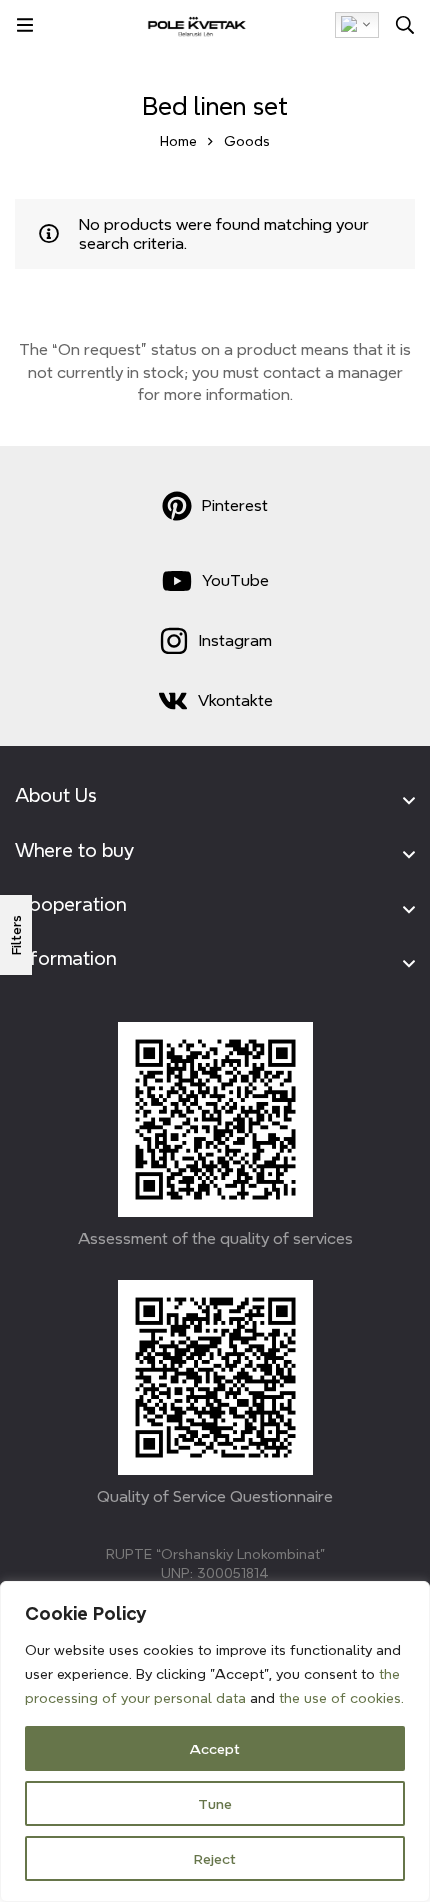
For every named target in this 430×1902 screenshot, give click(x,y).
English (357, 25)
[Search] (405, 25)
